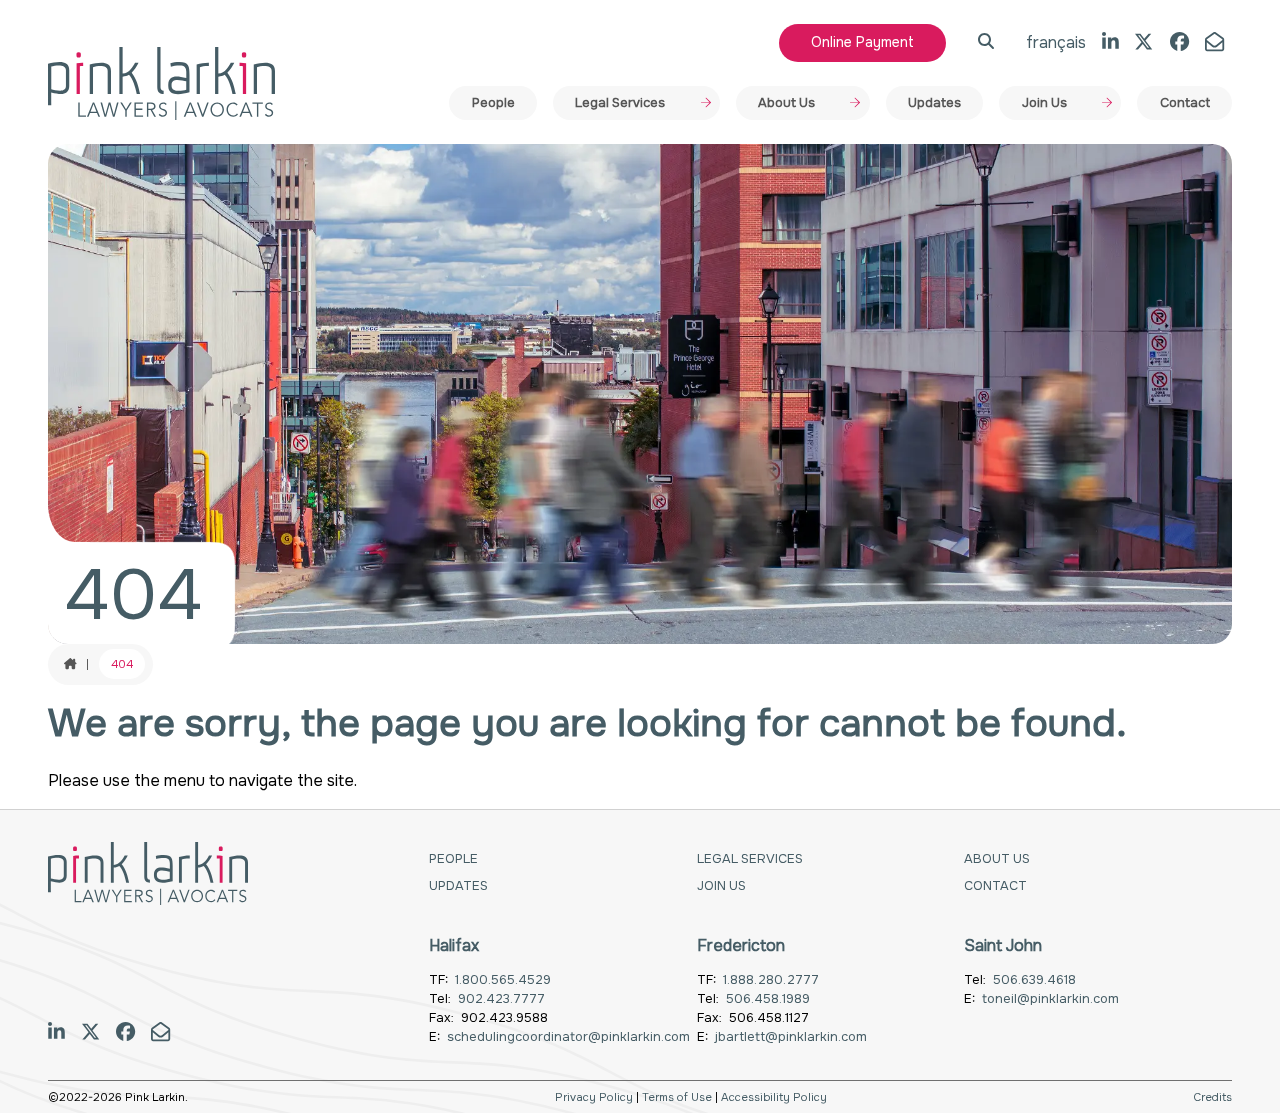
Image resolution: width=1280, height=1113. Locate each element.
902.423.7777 (501, 999)
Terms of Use (677, 1097)
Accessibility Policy (774, 1097)
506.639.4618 (1034, 980)
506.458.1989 (768, 999)
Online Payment (862, 42)
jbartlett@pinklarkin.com (791, 1037)
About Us (786, 103)
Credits (1213, 1097)
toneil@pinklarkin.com (1050, 999)
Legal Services (620, 103)
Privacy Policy (594, 1097)
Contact (1185, 103)
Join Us (1044, 103)
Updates (934, 103)
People (493, 103)
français (1056, 42)
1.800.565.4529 (503, 980)
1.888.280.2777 (771, 980)
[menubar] (840, 103)
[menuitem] (493, 103)
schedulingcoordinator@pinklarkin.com (568, 1037)
